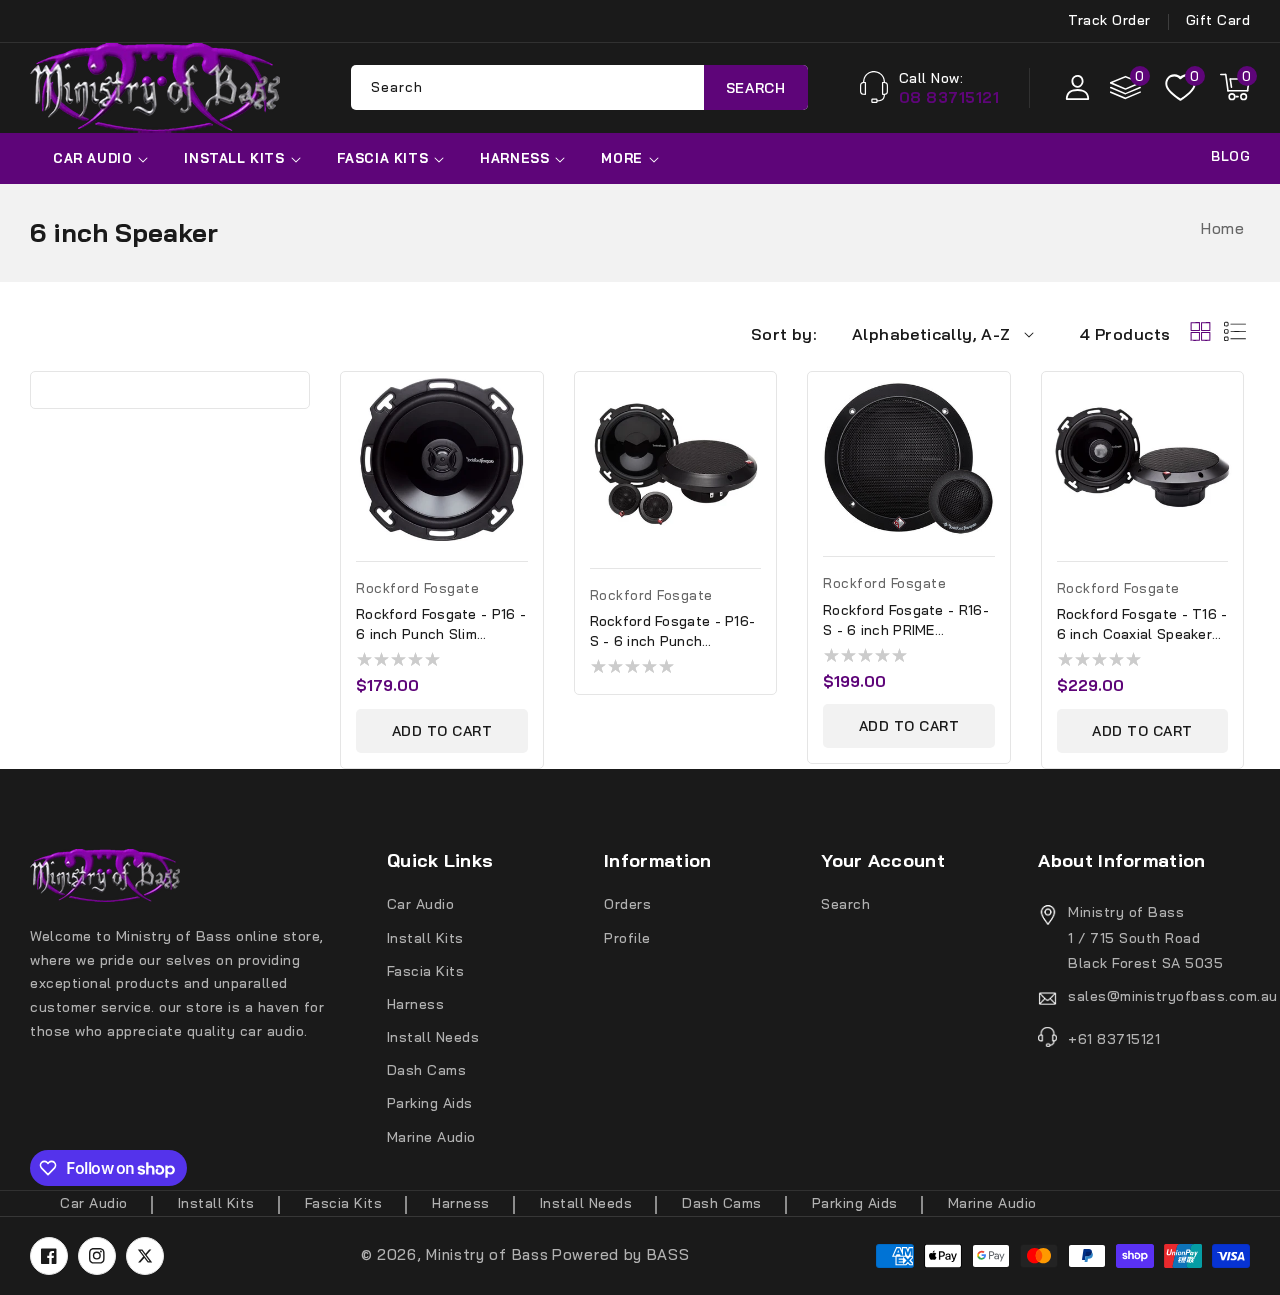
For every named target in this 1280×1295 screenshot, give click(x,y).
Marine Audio (431, 1137)
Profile (627, 938)
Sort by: (784, 334)
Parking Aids (430, 1103)
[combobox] (579, 87)
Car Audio (92, 158)
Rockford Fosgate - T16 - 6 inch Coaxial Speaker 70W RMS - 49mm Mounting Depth (1142, 624)
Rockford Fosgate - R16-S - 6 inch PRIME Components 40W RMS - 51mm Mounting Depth (906, 620)
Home (1222, 228)
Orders (627, 904)
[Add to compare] (534, 444)
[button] (1235, 87)
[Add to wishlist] (534, 401)
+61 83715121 (1114, 1039)
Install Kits (234, 158)
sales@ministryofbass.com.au (1159, 996)
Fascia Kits (383, 158)
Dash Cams (427, 1070)
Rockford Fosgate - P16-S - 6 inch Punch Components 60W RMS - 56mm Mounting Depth (673, 631)
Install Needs (433, 1037)
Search (756, 87)
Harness (514, 158)
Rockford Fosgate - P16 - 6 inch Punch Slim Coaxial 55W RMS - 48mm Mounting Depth (441, 624)
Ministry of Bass (487, 1254)
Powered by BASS (621, 1254)
